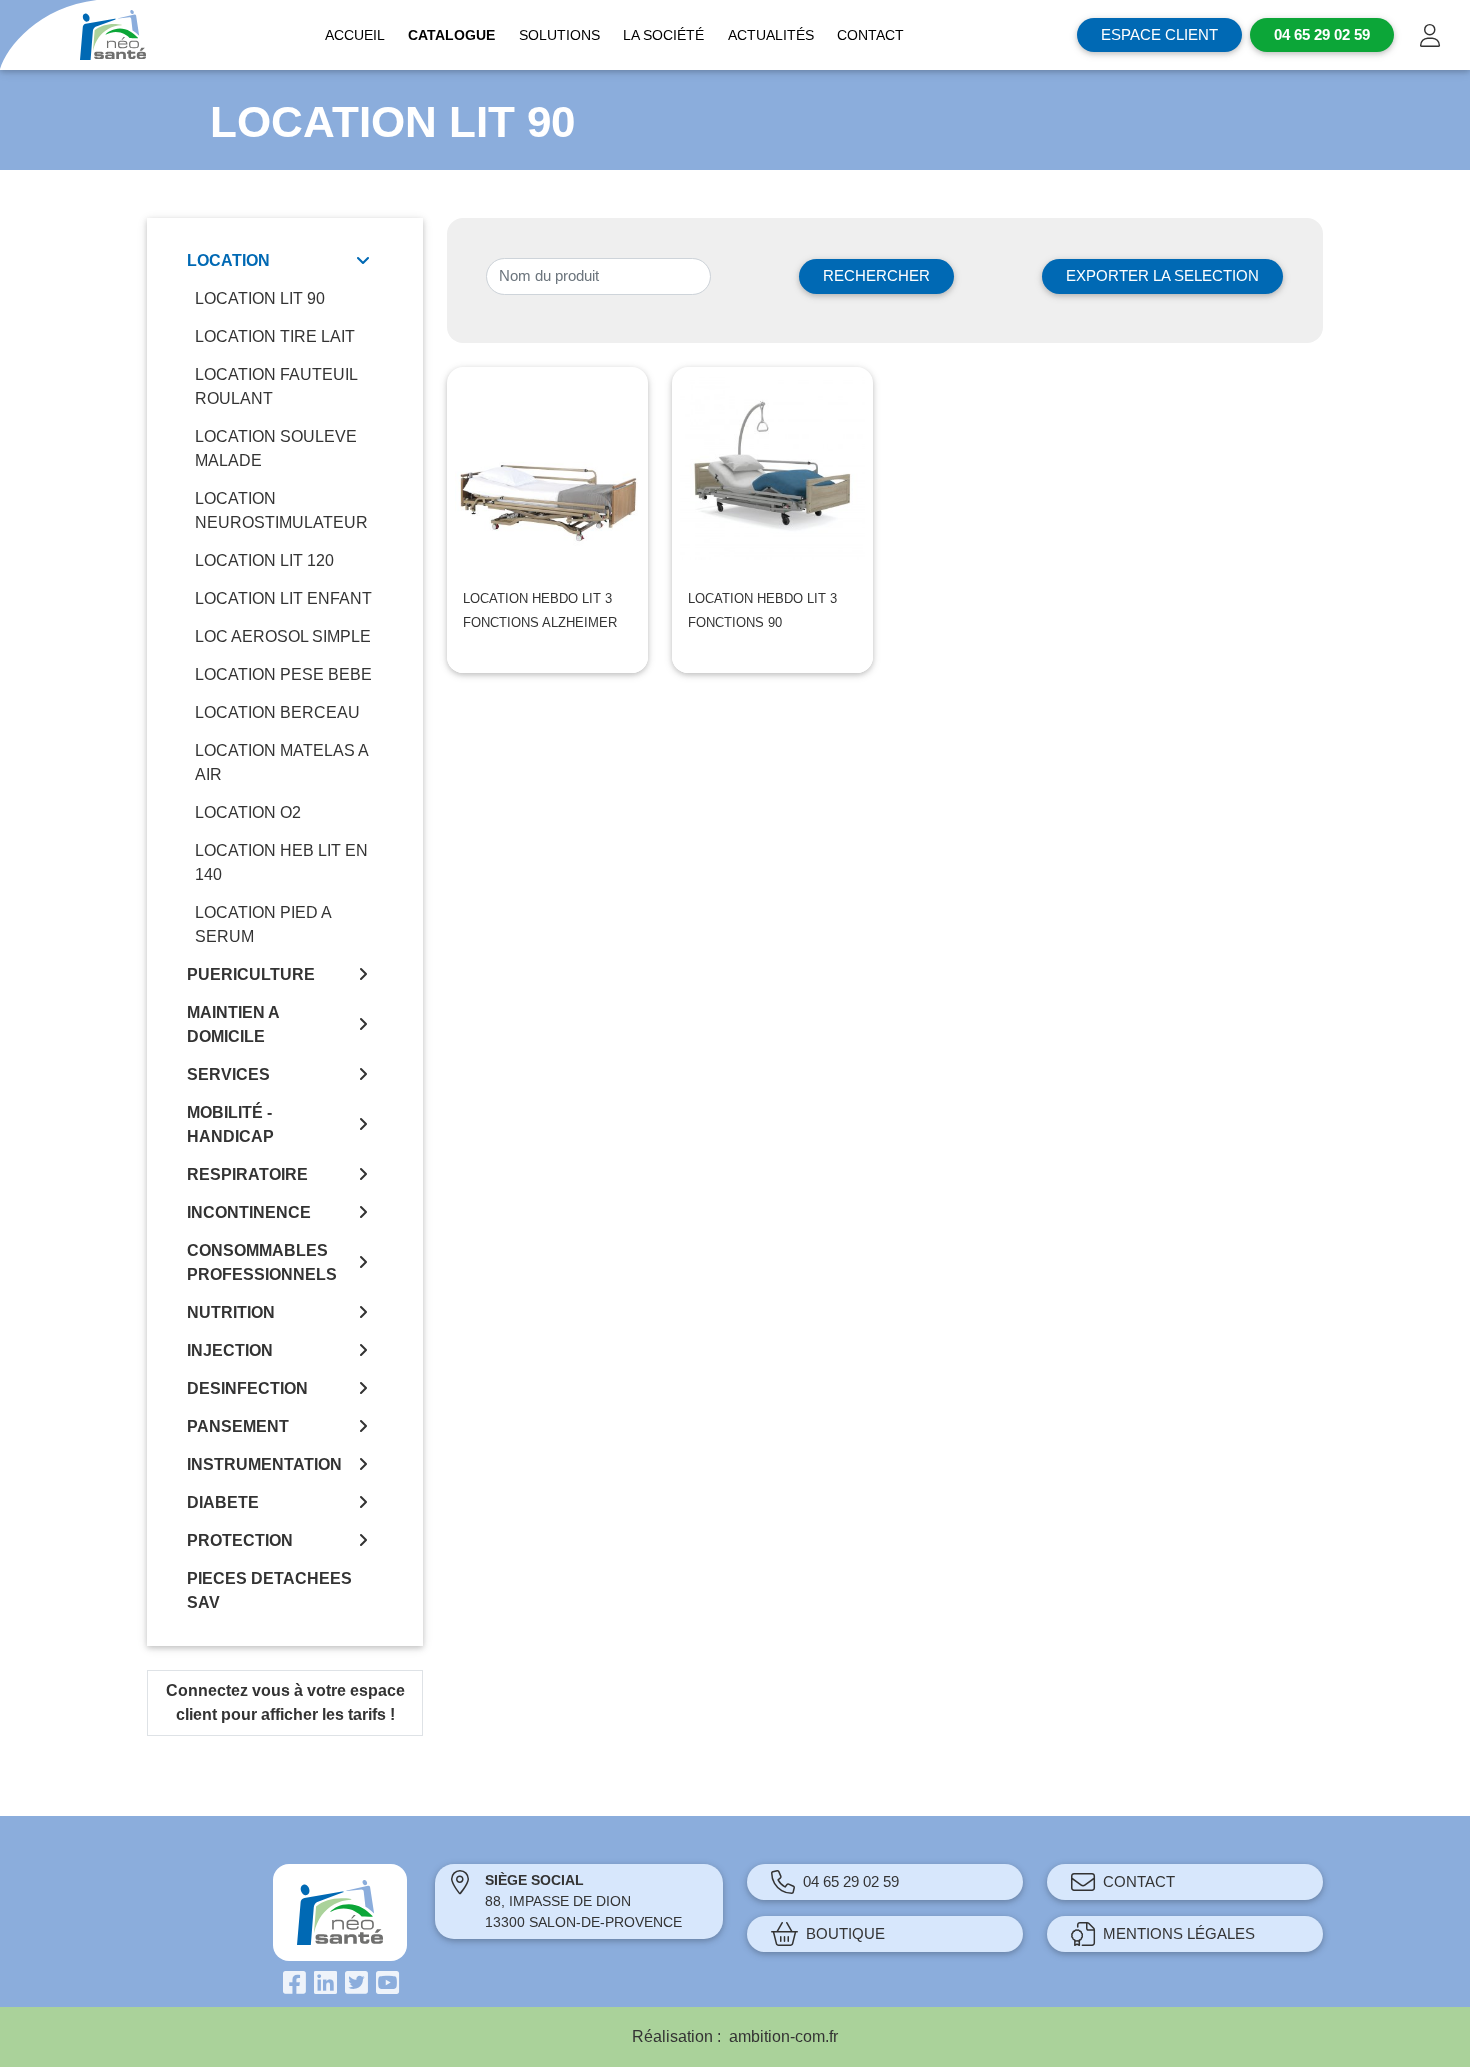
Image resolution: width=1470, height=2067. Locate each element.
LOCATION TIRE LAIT (275, 336)
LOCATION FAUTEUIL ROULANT (276, 386)
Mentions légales (1179, 1933)
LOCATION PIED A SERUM (263, 924)
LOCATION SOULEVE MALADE (276, 448)
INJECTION (230, 1350)
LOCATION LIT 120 (264, 560)
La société (663, 35)
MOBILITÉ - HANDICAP (230, 1124)
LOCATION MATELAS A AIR (281, 762)
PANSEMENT (238, 1426)
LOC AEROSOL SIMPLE (283, 636)
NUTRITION (231, 1312)
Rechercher (876, 275)
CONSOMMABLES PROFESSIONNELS (262, 1262)
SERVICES (228, 1074)
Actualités (771, 35)
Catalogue (451, 35)
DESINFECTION (247, 1388)
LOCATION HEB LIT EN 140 (281, 862)
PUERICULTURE (251, 974)
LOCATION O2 (248, 812)
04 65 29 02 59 (851, 1881)
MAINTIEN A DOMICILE (233, 1024)
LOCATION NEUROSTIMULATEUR (281, 510)
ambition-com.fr (783, 2036)
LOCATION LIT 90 (260, 298)
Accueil (355, 35)
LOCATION (228, 260)
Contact (870, 35)
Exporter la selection (1162, 275)
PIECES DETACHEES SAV (269, 1590)
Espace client (1159, 34)
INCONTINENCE (249, 1212)
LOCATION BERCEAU (277, 712)
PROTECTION (240, 1540)
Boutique (845, 1933)
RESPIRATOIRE (247, 1174)
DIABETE (223, 1502)
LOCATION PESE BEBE (283, 674)
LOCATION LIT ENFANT (283, 598)
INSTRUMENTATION (264, 1464)
